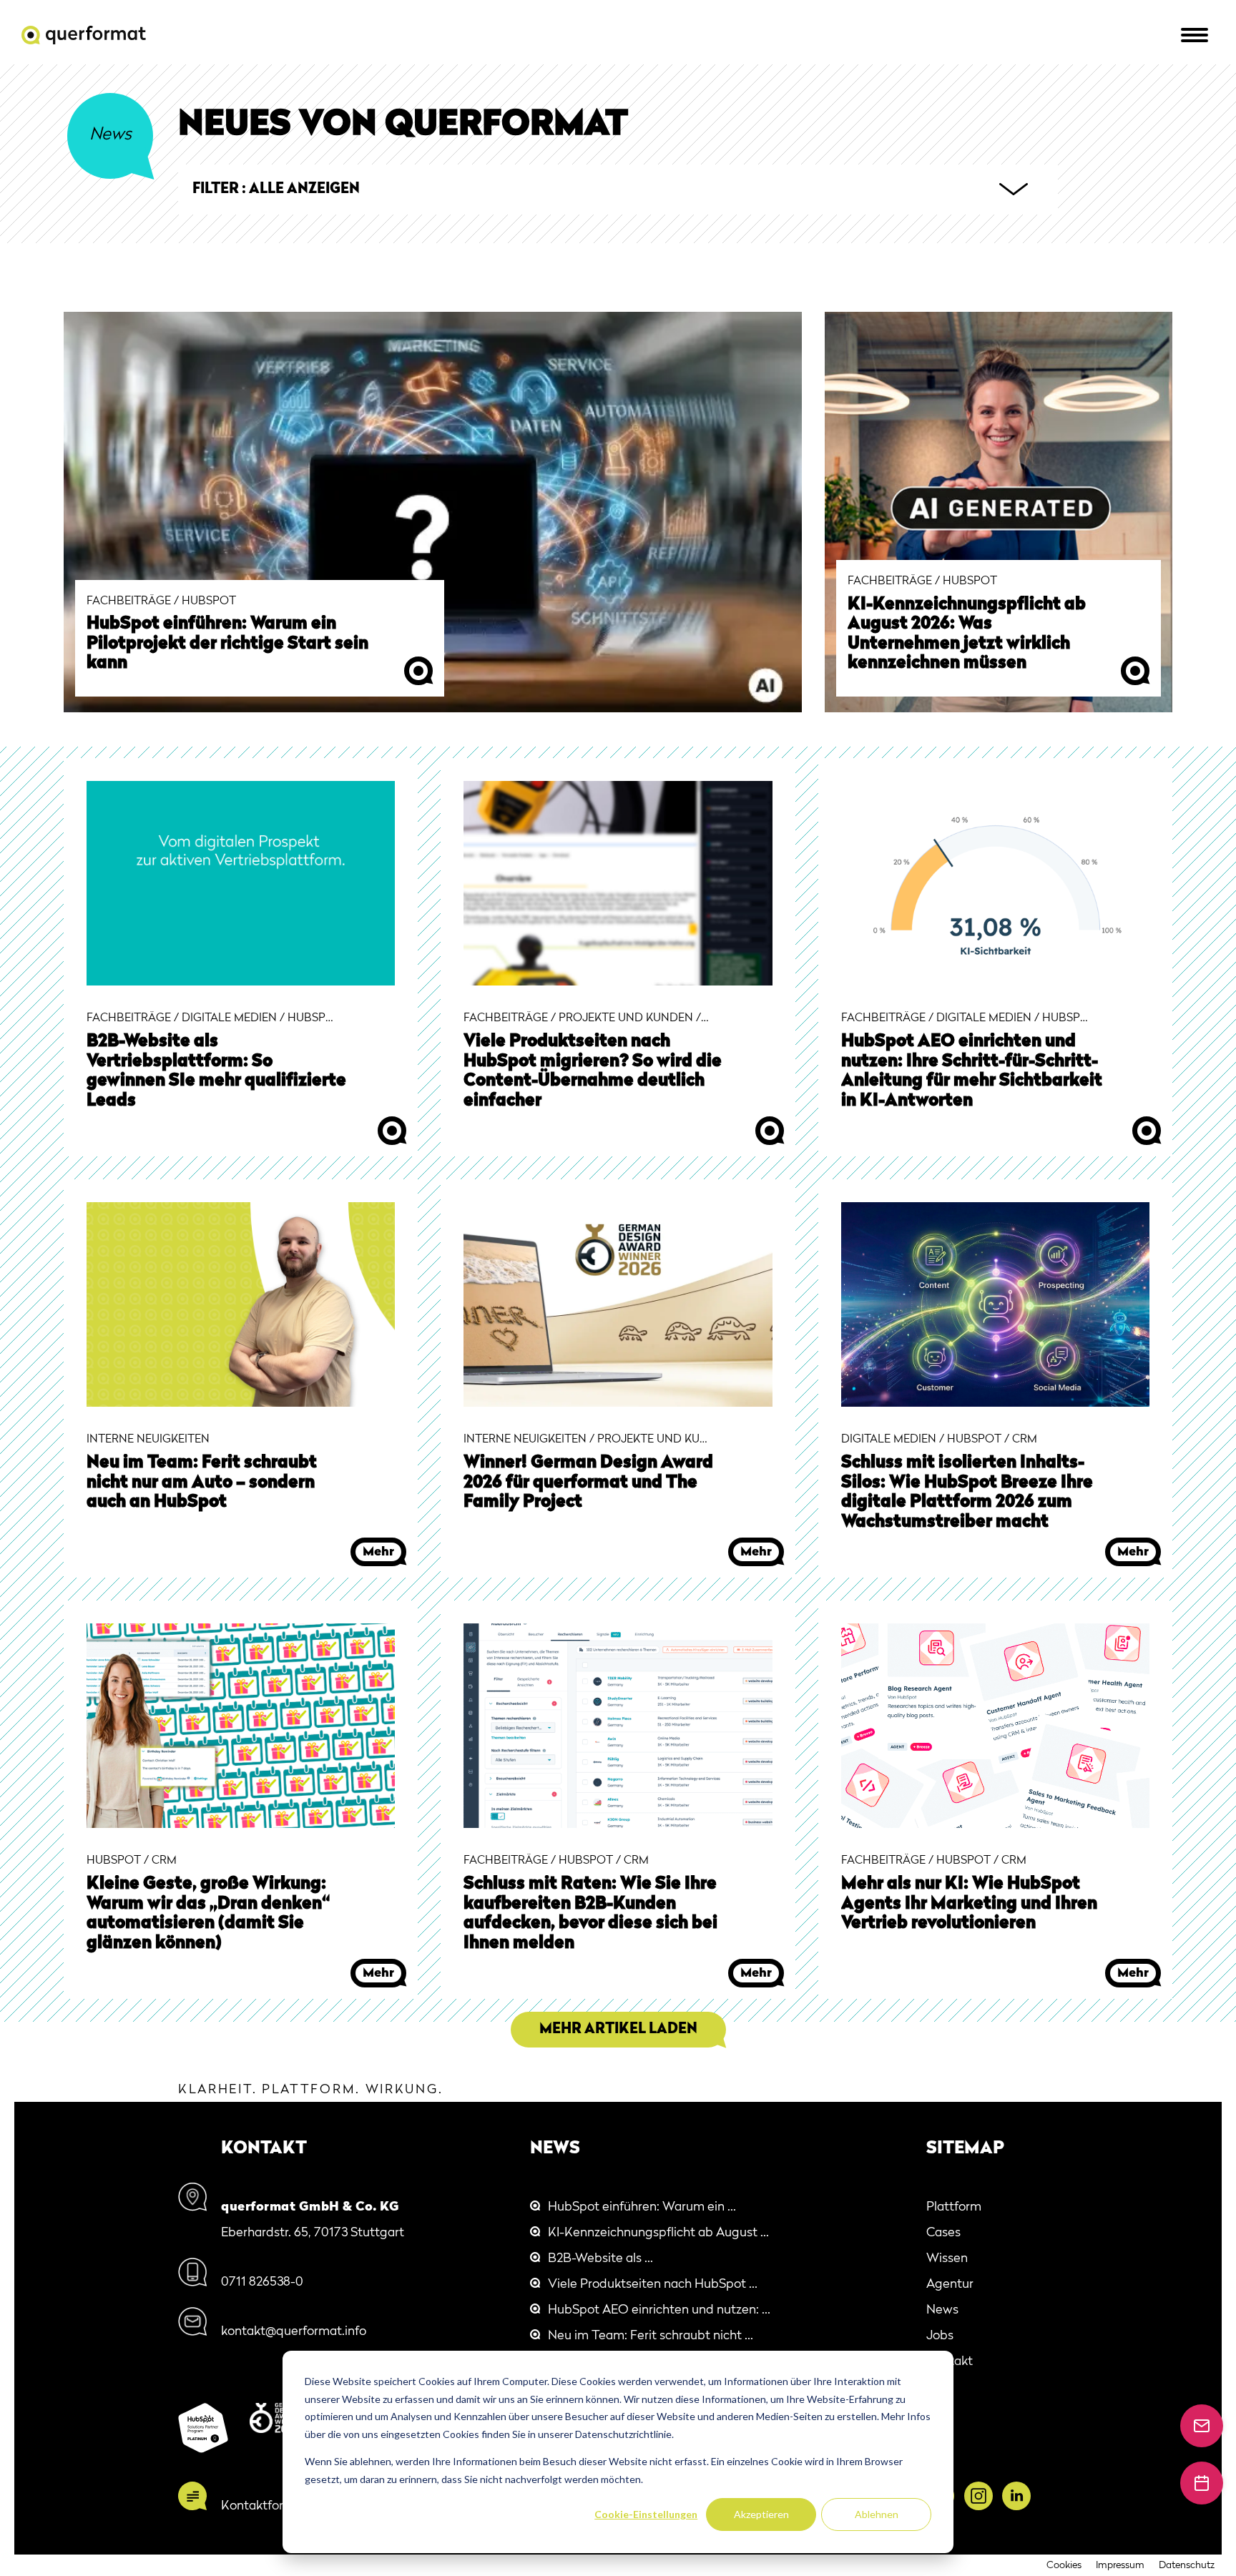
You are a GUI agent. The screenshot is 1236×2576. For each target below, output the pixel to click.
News (942, 2310)
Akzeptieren (761, 2514)
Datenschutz (1187, 2565)
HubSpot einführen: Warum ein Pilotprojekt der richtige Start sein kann (227, 644)
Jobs (940, 2336)
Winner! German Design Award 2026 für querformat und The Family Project (588, 1483)
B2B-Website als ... (600, 2258)
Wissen (947, 2258)
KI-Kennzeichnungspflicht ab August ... (658, 2233)
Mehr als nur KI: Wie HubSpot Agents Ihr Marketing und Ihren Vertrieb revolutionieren (969, 1904)
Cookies (1064, 2565)
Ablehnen (877, 2514)
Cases (943, 2233)
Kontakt (950, 2361)
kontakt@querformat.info (294, 2331)
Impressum (1120, 2565)
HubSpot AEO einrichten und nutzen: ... (659, 2310)
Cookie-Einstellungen (646, 2514)
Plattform (954, 2207)
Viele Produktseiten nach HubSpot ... (653, 2284)
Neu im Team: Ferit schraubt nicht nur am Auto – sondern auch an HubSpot (202, 1483)
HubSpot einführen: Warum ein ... (642, 2207)
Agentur (950, 2284)
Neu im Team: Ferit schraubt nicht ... (651, 2336)
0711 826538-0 (262, 2282)
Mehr (418, 671)
